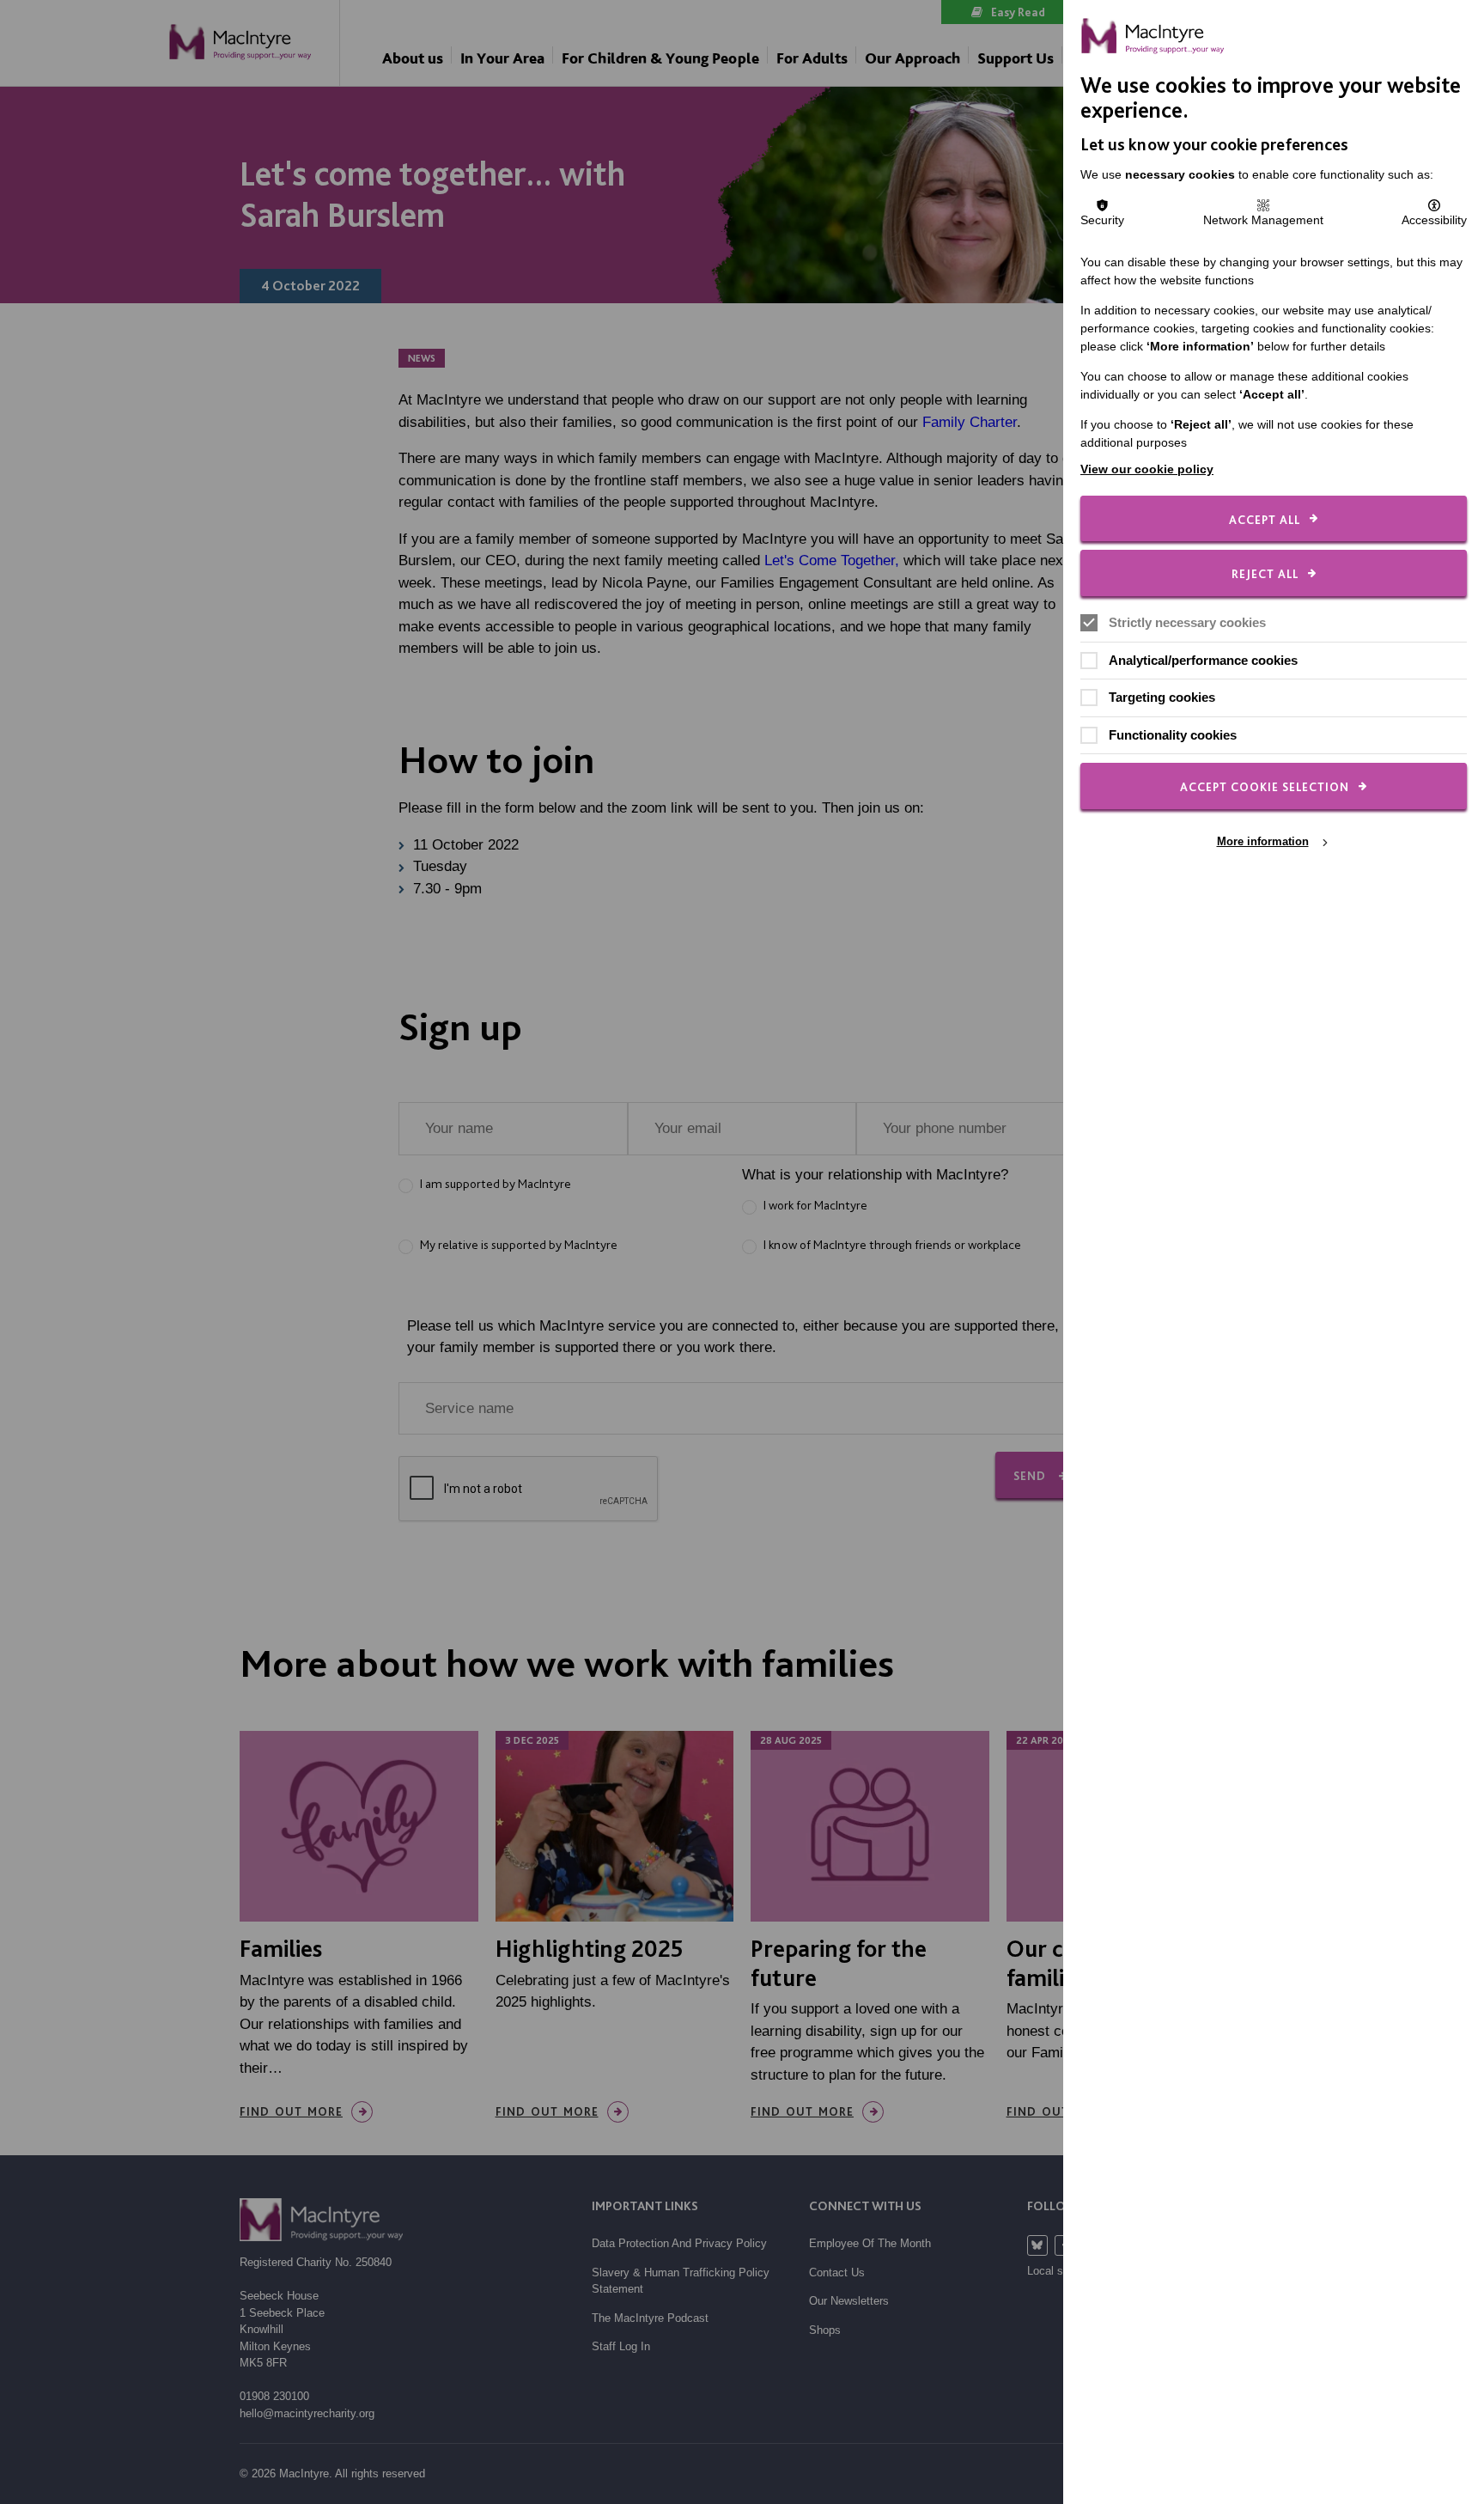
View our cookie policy (1147, 469)
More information (1263, 841)
